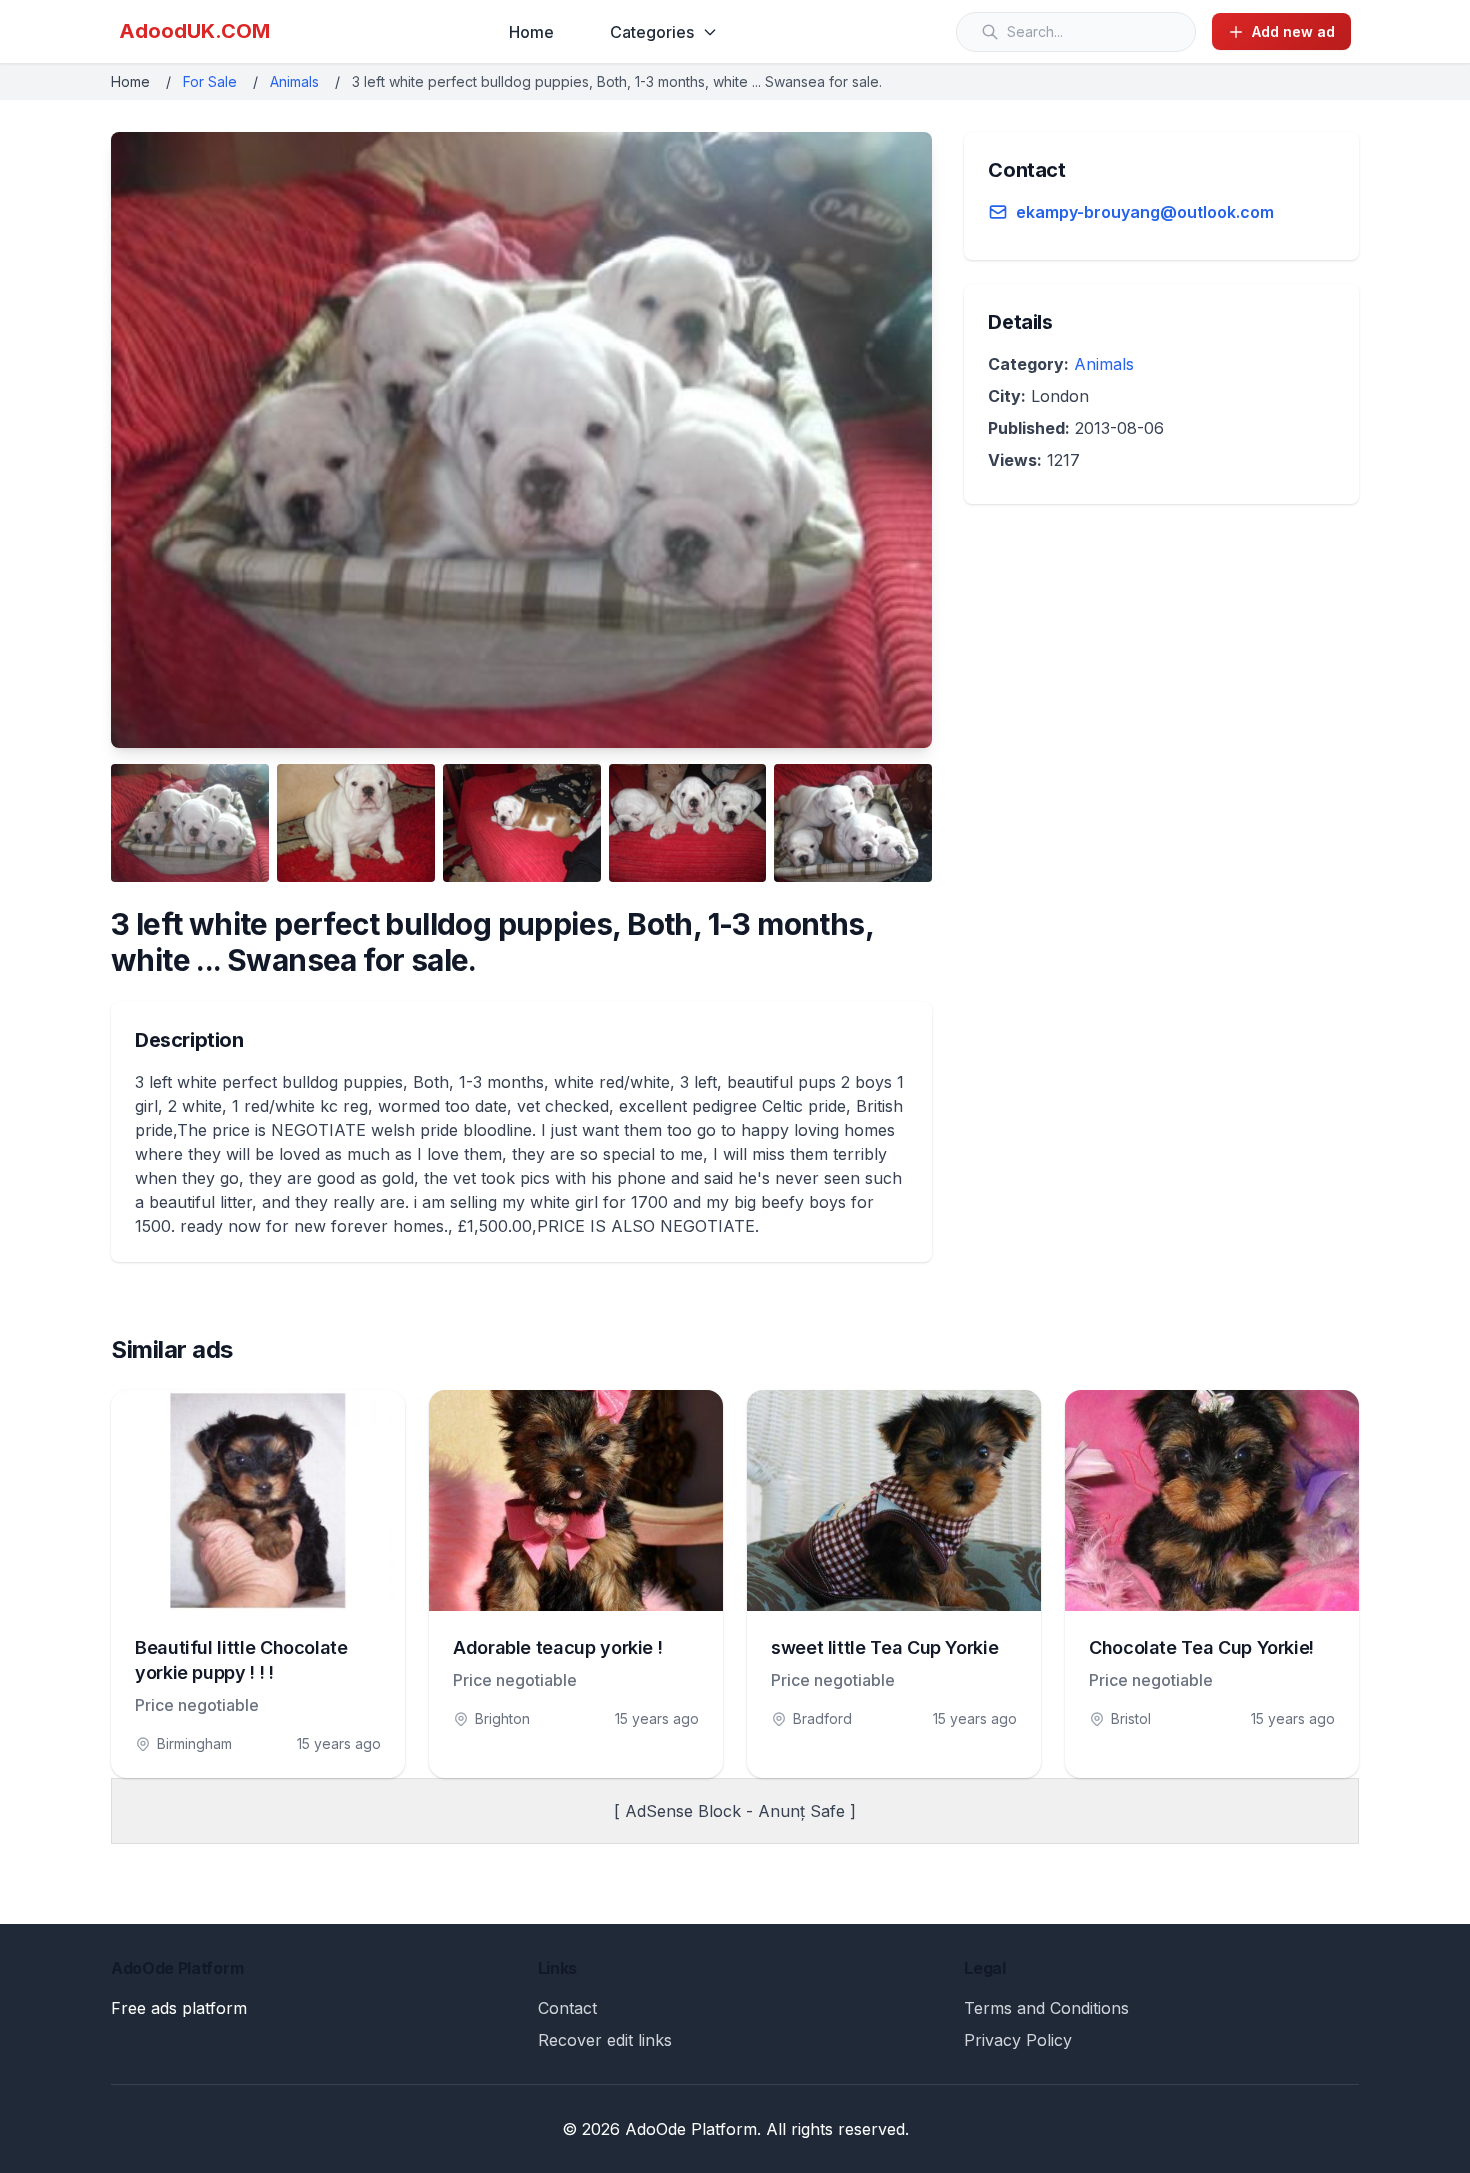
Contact (567, 2008)
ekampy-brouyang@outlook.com (1145, 212)
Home (531, 32)
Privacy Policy (1018, 2040)
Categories (652, 32)
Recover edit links (605, 2040)
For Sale (210, 81)
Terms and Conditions (1046, 2008)
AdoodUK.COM (194, 31)
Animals (294, 81)
